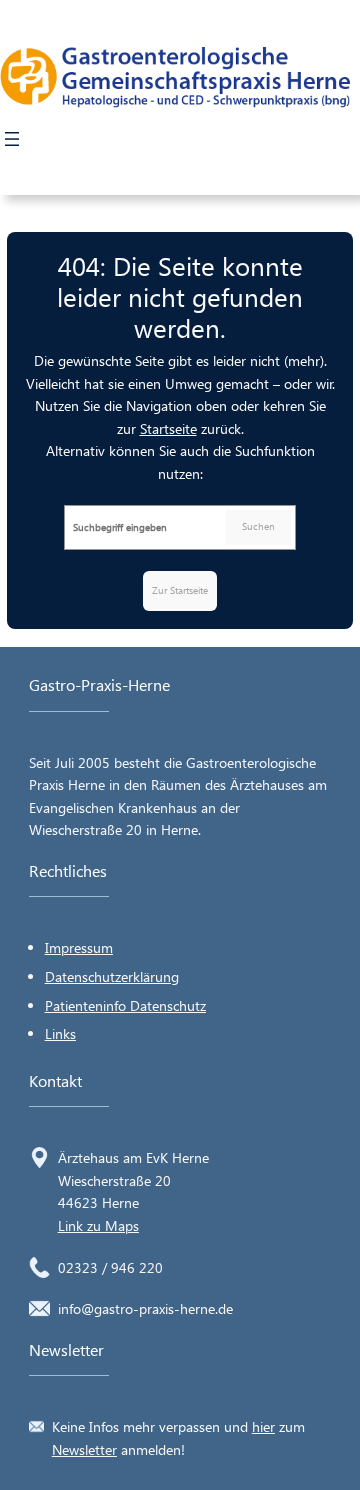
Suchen (258, 526)
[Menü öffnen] (12, 139)
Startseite (168, 428)
